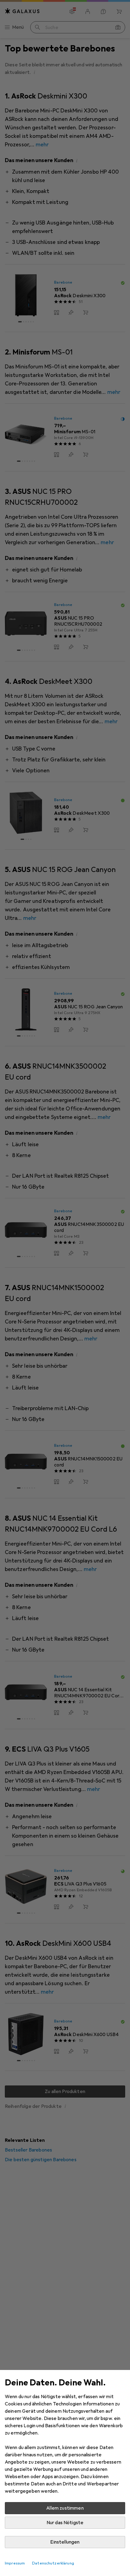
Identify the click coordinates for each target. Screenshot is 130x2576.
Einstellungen (65, 2542)
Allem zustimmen (65, 2508)
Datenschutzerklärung (53, 2563)
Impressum (15, 2563)
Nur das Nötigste (65, 2523)
